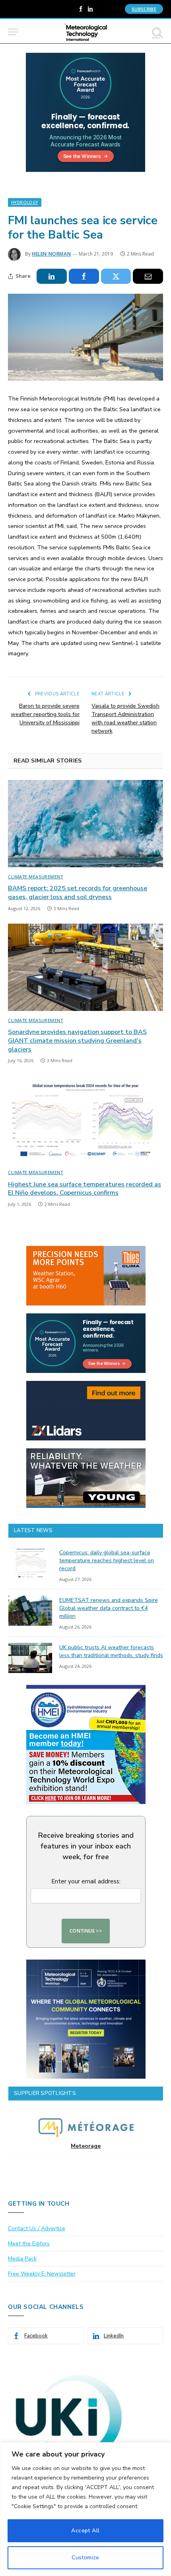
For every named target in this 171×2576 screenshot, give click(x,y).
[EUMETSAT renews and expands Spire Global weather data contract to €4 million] (30, 1611)
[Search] (157, 32)
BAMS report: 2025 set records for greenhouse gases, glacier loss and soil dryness (78, 893)
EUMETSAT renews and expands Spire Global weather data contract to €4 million (109, 1608)
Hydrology (25, 202)
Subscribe (144, 9)
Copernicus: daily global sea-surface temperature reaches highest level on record (107, 1560)
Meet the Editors (29, 2244)
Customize (85, 2558)
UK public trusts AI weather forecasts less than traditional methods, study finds (111, 1651)
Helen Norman (51, 254)
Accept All (85, 2531)
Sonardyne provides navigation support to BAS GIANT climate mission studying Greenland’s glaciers (77, 1041)
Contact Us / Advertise (37, 2228)
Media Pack (22, 2259)
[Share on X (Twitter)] (116, 276)
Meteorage (86, 2146)
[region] (85, 2509)
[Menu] (13, 32)
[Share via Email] (148, 276)
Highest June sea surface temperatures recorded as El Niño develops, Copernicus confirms (85, 1189)
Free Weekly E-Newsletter (42, 2274)
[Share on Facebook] (84, 276)
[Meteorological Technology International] (86, 32)
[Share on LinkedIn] (52, 276)
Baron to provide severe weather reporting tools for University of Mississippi (45, 714)
